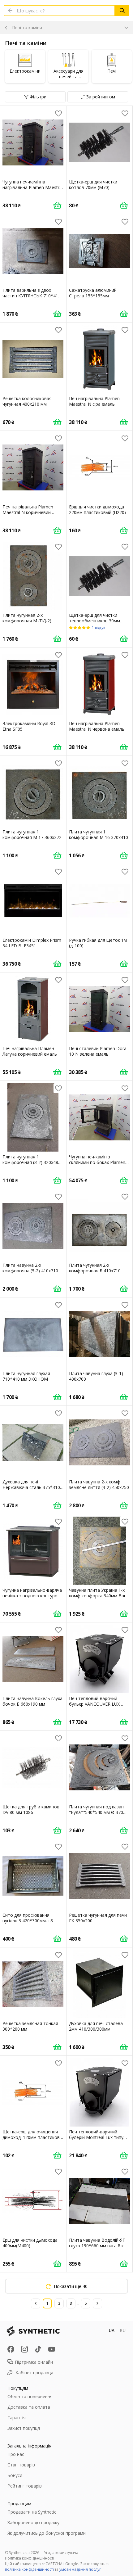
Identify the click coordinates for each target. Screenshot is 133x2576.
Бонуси (15, 2475)
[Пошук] (122, 11)
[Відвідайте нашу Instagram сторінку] (24, 2349)
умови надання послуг (80, 2569)
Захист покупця (24, 2428)
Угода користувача (61, 2553)
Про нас (16, 2454)
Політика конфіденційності (30, 2558)
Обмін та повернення (30, 2396)
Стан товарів (21, 2465)
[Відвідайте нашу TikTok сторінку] (38, 2349)
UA (112, 2330)
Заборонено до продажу (33, 2522)
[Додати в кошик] (57, 205)
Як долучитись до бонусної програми (47, 2533)
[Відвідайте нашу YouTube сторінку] (52, 2349)
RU (123, 2330)
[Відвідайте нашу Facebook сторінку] (11, 2349)
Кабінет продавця (34, 2373)
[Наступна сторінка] (97, 2303)
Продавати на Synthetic (32, 2512)
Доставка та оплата (29, 2407)
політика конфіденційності (29, 2569)
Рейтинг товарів (25, 2486)
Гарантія (17, 2418)
